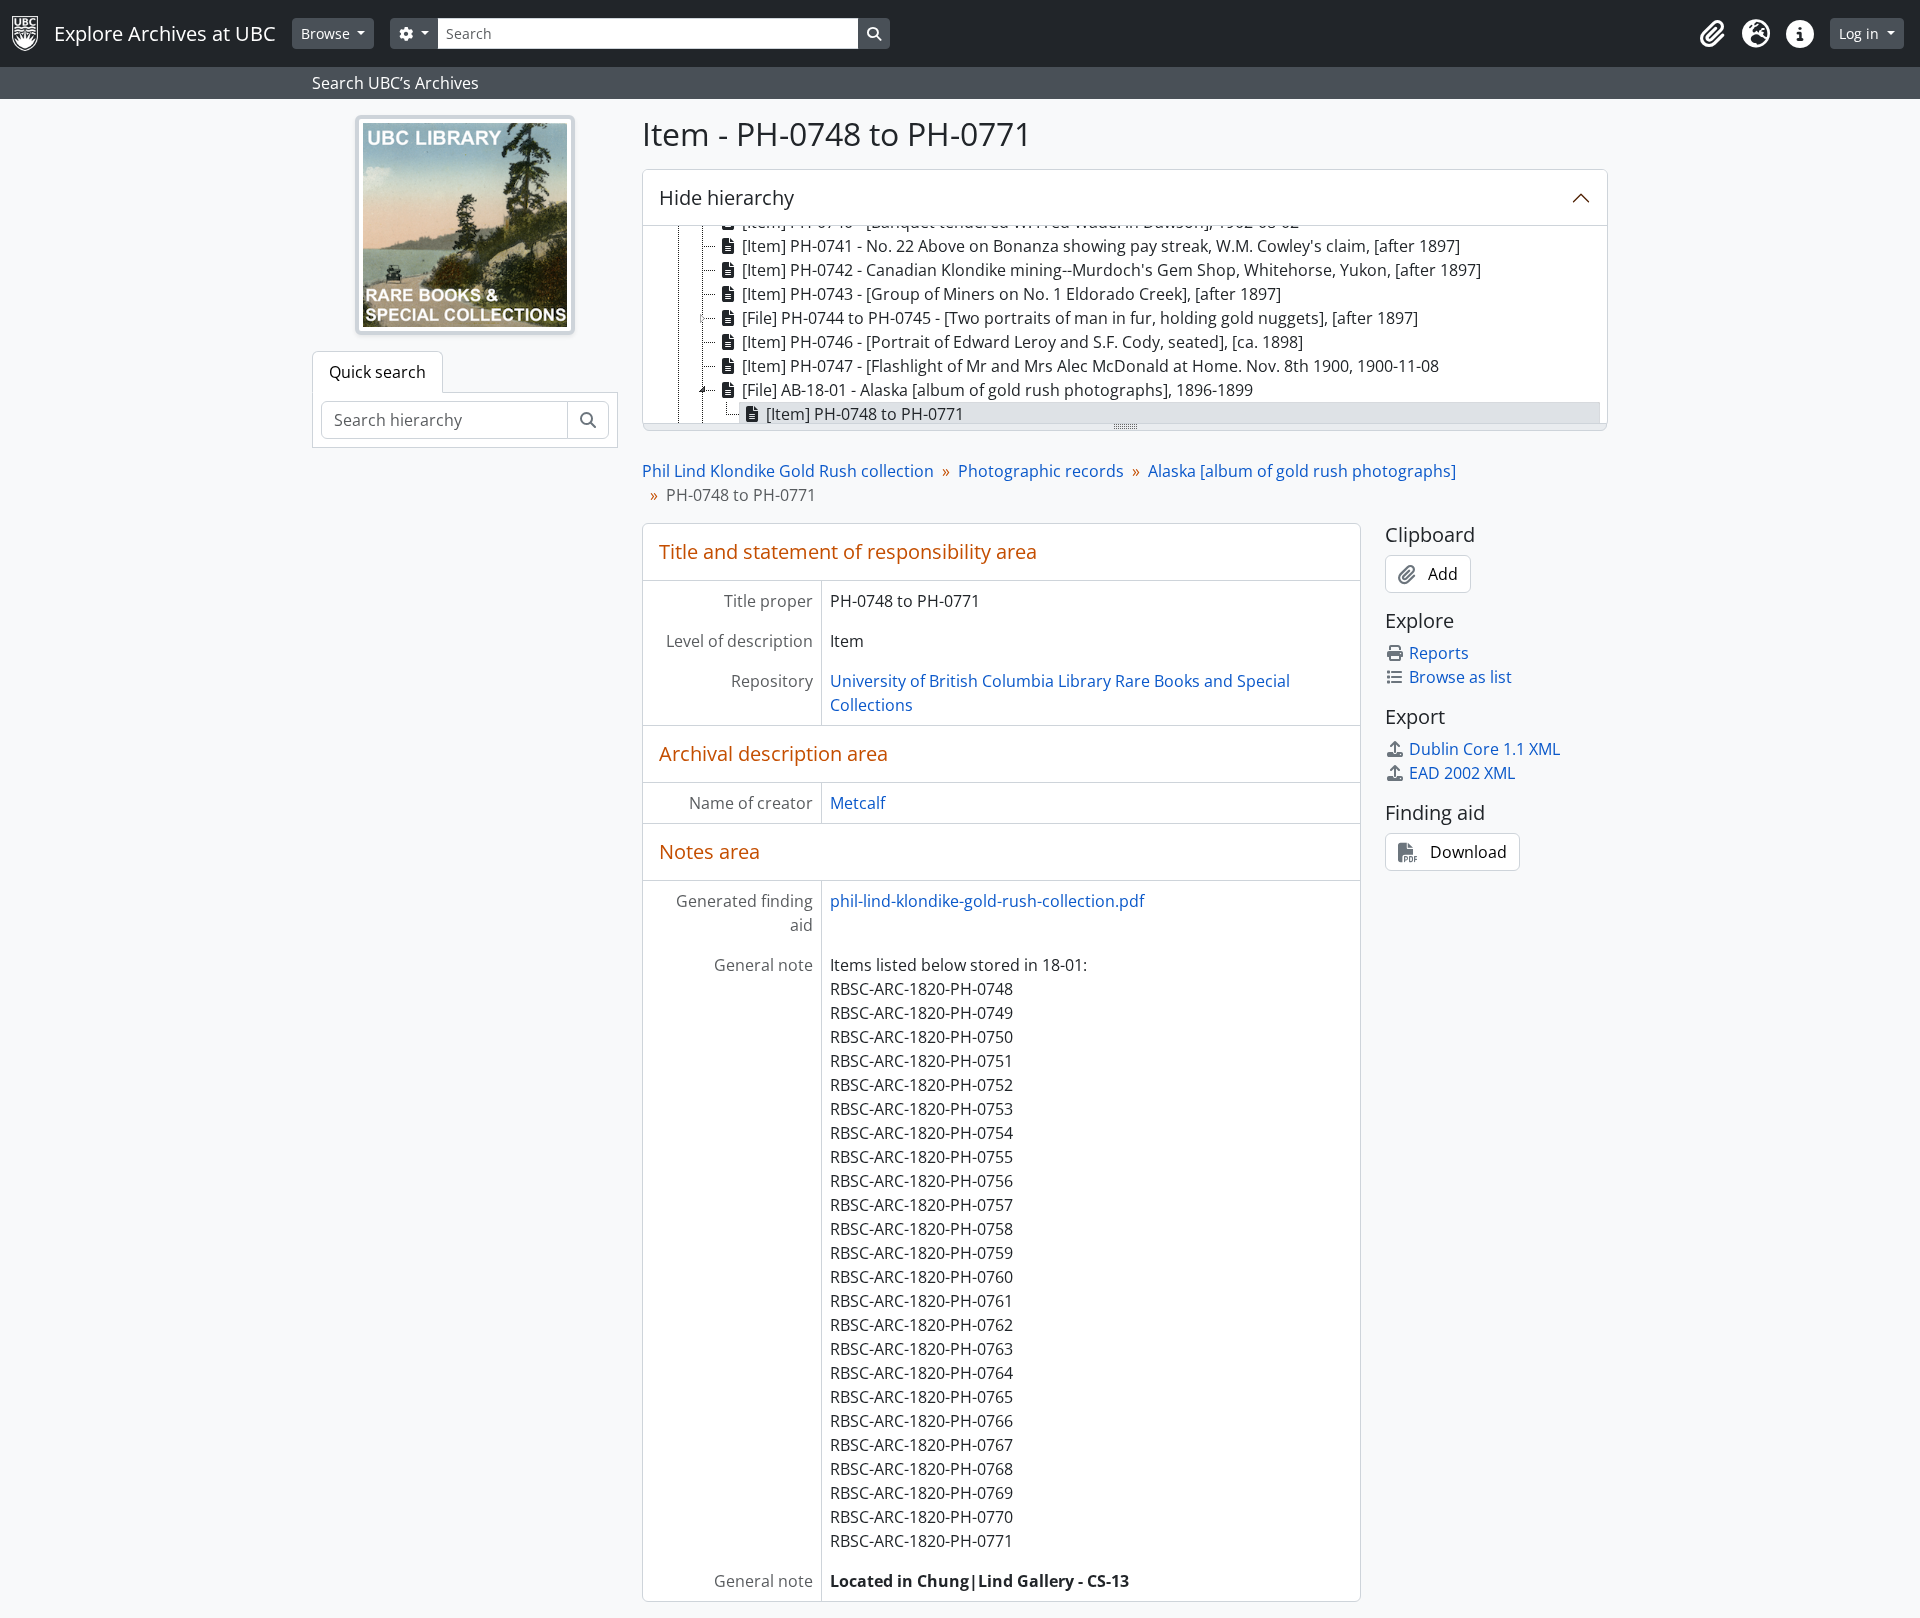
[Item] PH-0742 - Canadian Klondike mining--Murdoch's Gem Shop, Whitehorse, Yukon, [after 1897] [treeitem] (1111, 270)
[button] (1712, 34)
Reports (1439, 653)
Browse (327, 33)
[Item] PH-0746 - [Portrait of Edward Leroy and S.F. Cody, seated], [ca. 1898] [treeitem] (1022, 342)
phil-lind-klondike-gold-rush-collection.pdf (987, 901)
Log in (1861, 33)
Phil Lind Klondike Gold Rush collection (788, 471)
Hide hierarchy (726, 197)
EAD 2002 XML (1462, 773)
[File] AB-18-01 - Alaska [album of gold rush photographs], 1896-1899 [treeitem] (997, 390)
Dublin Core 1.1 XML (1484, 749)
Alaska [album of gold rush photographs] (1302, 471)
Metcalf (857, 803)
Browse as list (1460, 677)
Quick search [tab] (377, 372)
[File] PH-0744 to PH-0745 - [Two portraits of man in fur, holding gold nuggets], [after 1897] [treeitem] (1080, 318)
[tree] (1125, 326)
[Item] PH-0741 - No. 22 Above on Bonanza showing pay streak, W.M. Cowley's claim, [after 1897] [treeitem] (1101, 246)
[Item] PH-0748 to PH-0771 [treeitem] (865, 414)
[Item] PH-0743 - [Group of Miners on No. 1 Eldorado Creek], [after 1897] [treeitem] (1011, 294)
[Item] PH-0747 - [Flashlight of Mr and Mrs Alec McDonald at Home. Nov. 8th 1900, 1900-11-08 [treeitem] (1090, 366)
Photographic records (1041, 471)
